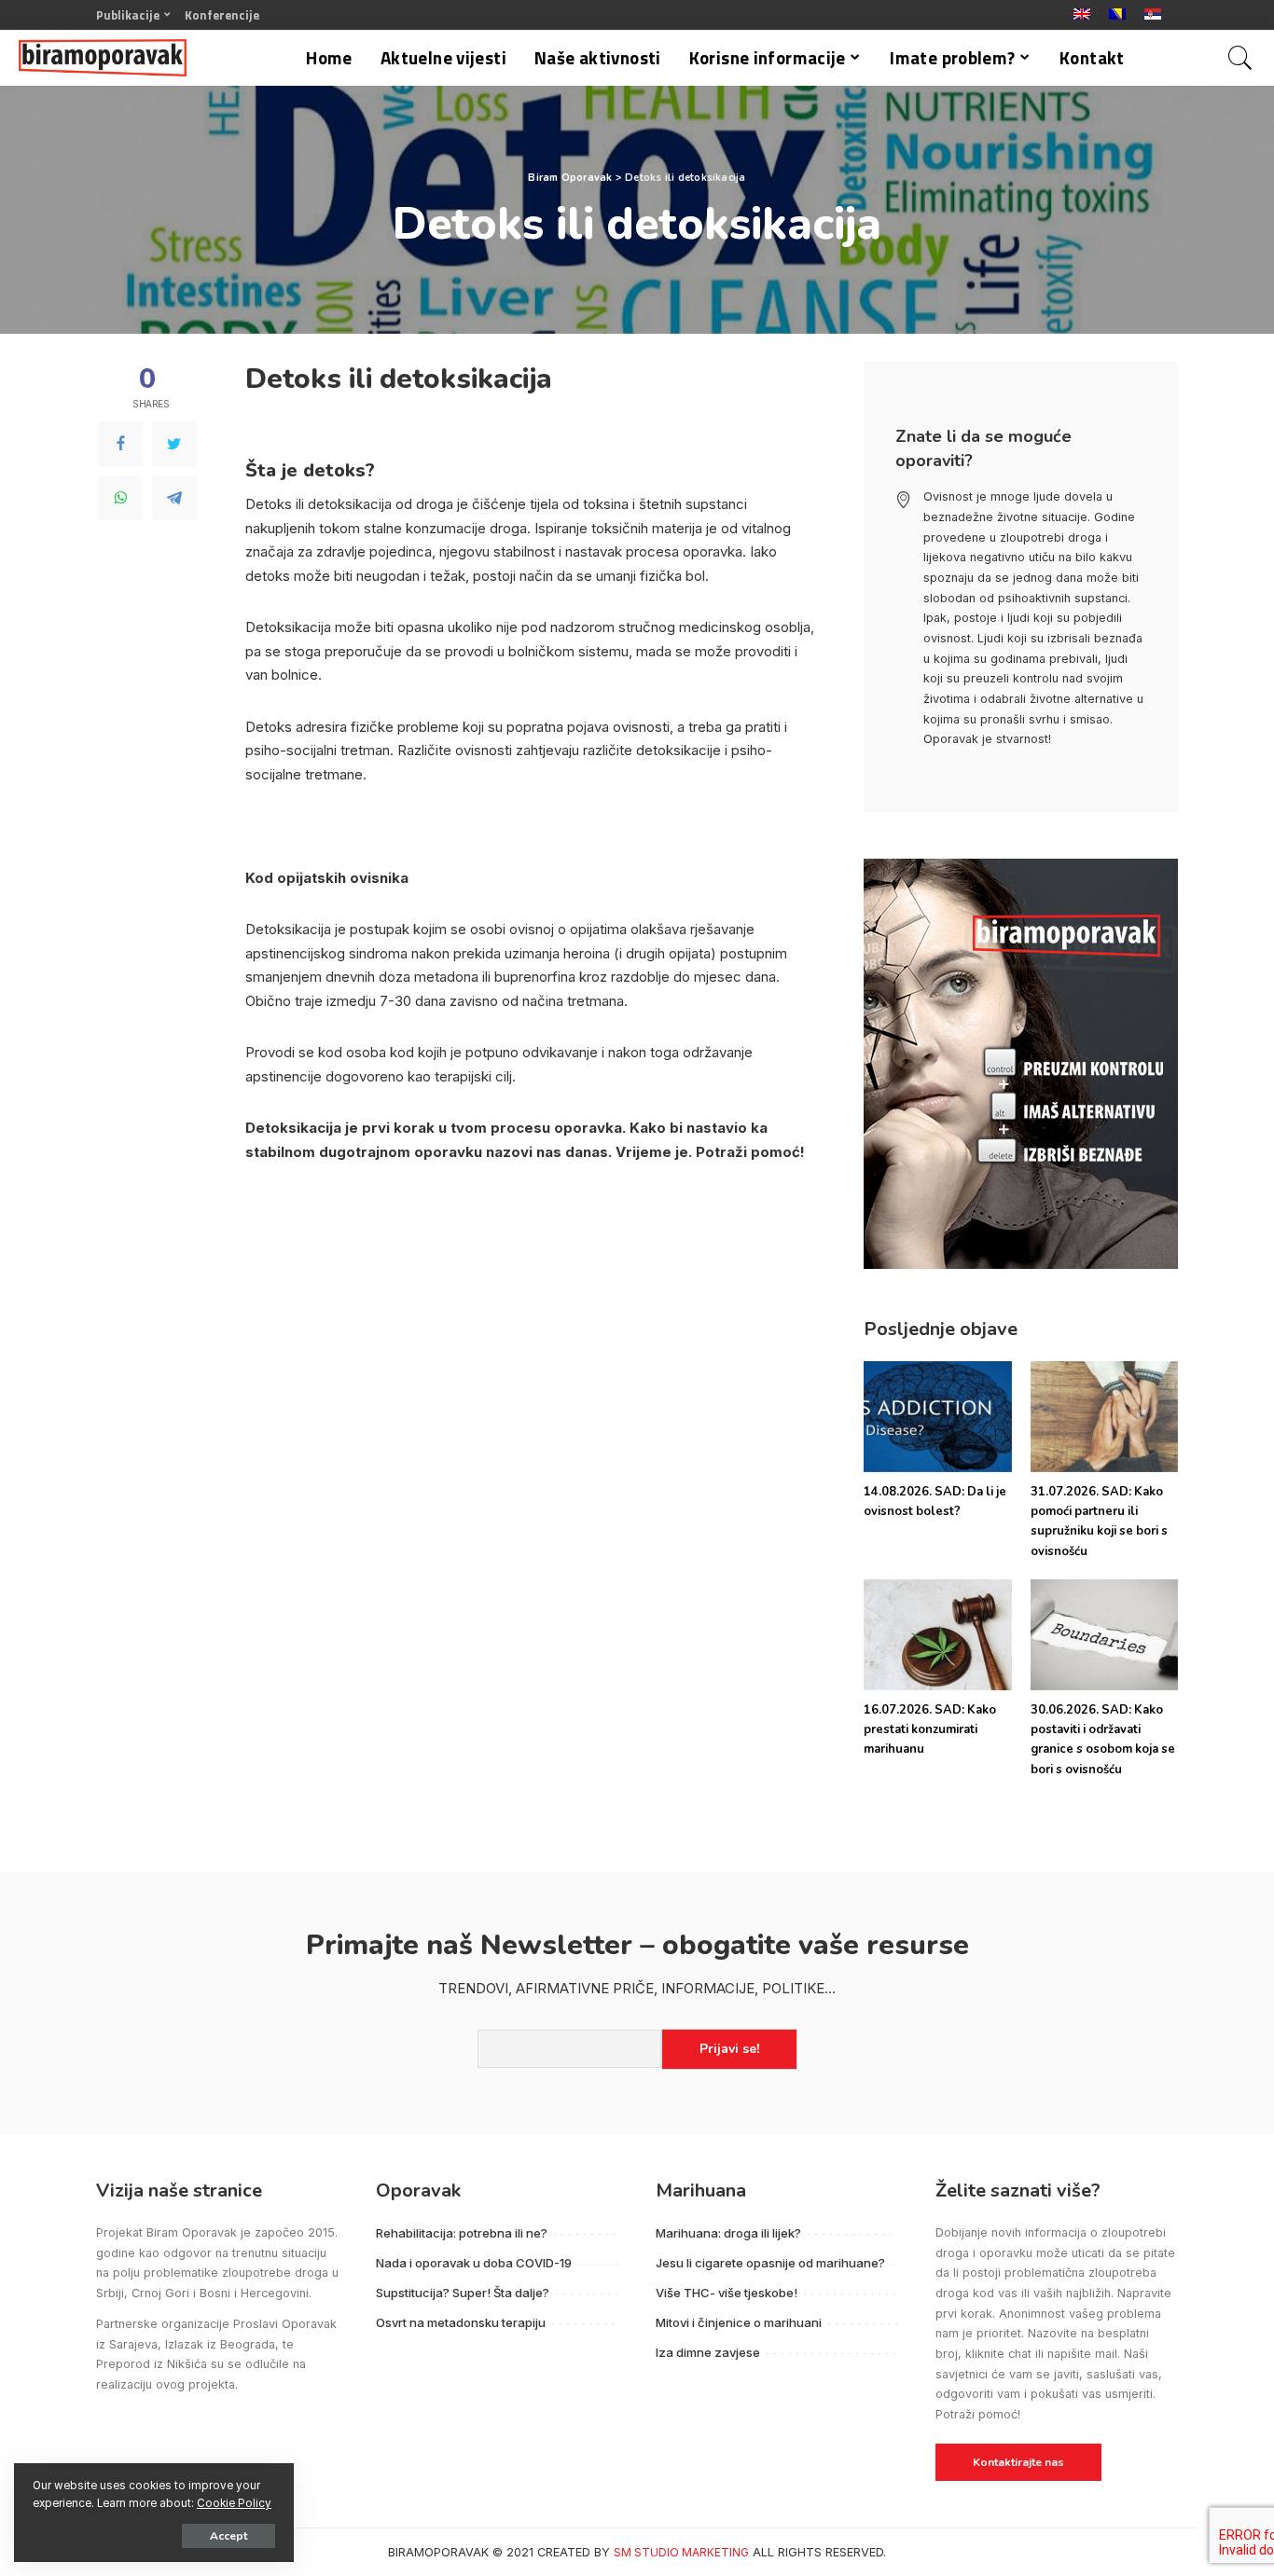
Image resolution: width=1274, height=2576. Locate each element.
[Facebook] (120, 444)
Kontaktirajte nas (1018, 2462)
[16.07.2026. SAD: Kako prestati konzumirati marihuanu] (937, 1635)
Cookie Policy (234, 2503)
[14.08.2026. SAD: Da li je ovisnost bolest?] (937, 1417)
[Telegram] (174, 498)
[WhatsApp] (120, 498)
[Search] (1240, 58)
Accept (228, 2536)
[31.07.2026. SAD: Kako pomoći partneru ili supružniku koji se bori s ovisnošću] (1104, 1417)
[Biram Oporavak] (103, 58)
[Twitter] (174, 444)
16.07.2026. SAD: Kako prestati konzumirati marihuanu (930, 1730)
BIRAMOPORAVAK (438, 2552)
